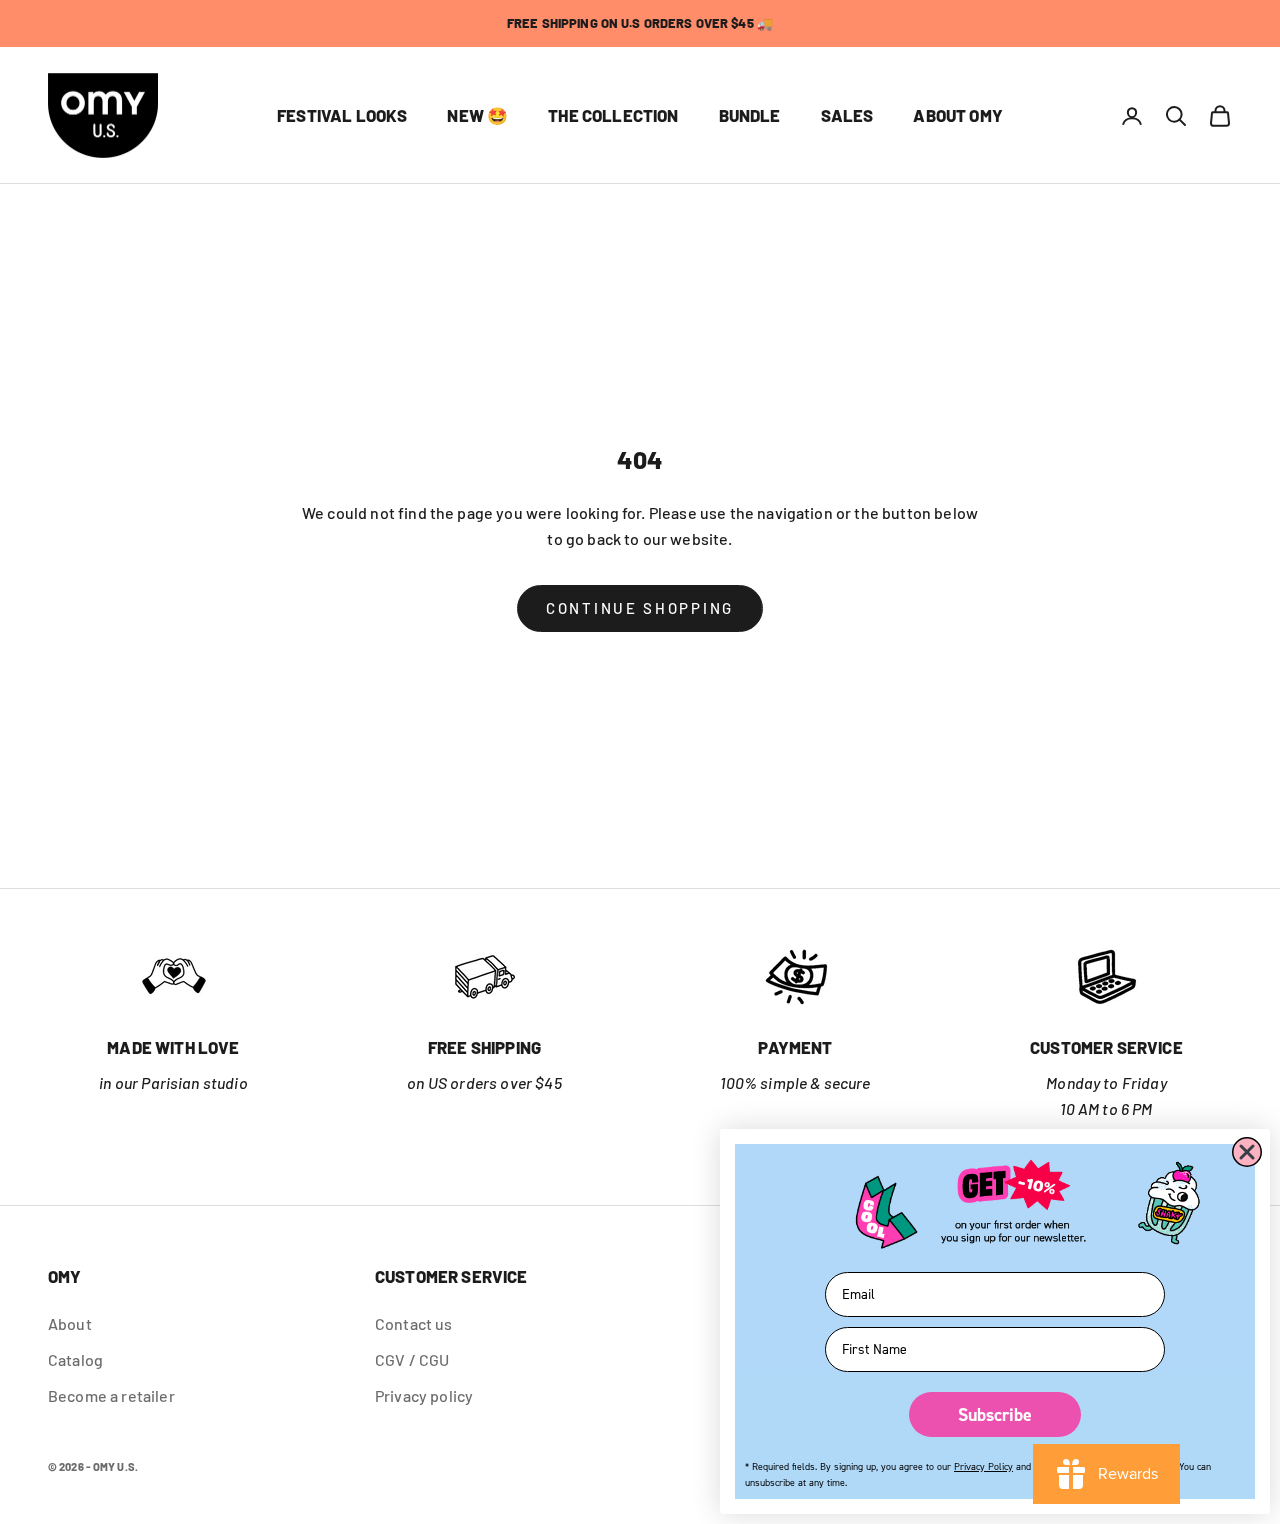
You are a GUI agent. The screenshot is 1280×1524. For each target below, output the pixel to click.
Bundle (750, 116)
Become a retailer (111, 1395)
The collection (613, 116)
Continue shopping (640, 608)
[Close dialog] (1247, 1152)
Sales (847, 116)
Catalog (75, 1359)
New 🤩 (477, 116)
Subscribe (995, 1415)
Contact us (414, 1323)
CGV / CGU (412, 1359)
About (70, 1323)
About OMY (958, 116)
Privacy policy (424, 1395)
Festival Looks (342, 116)
